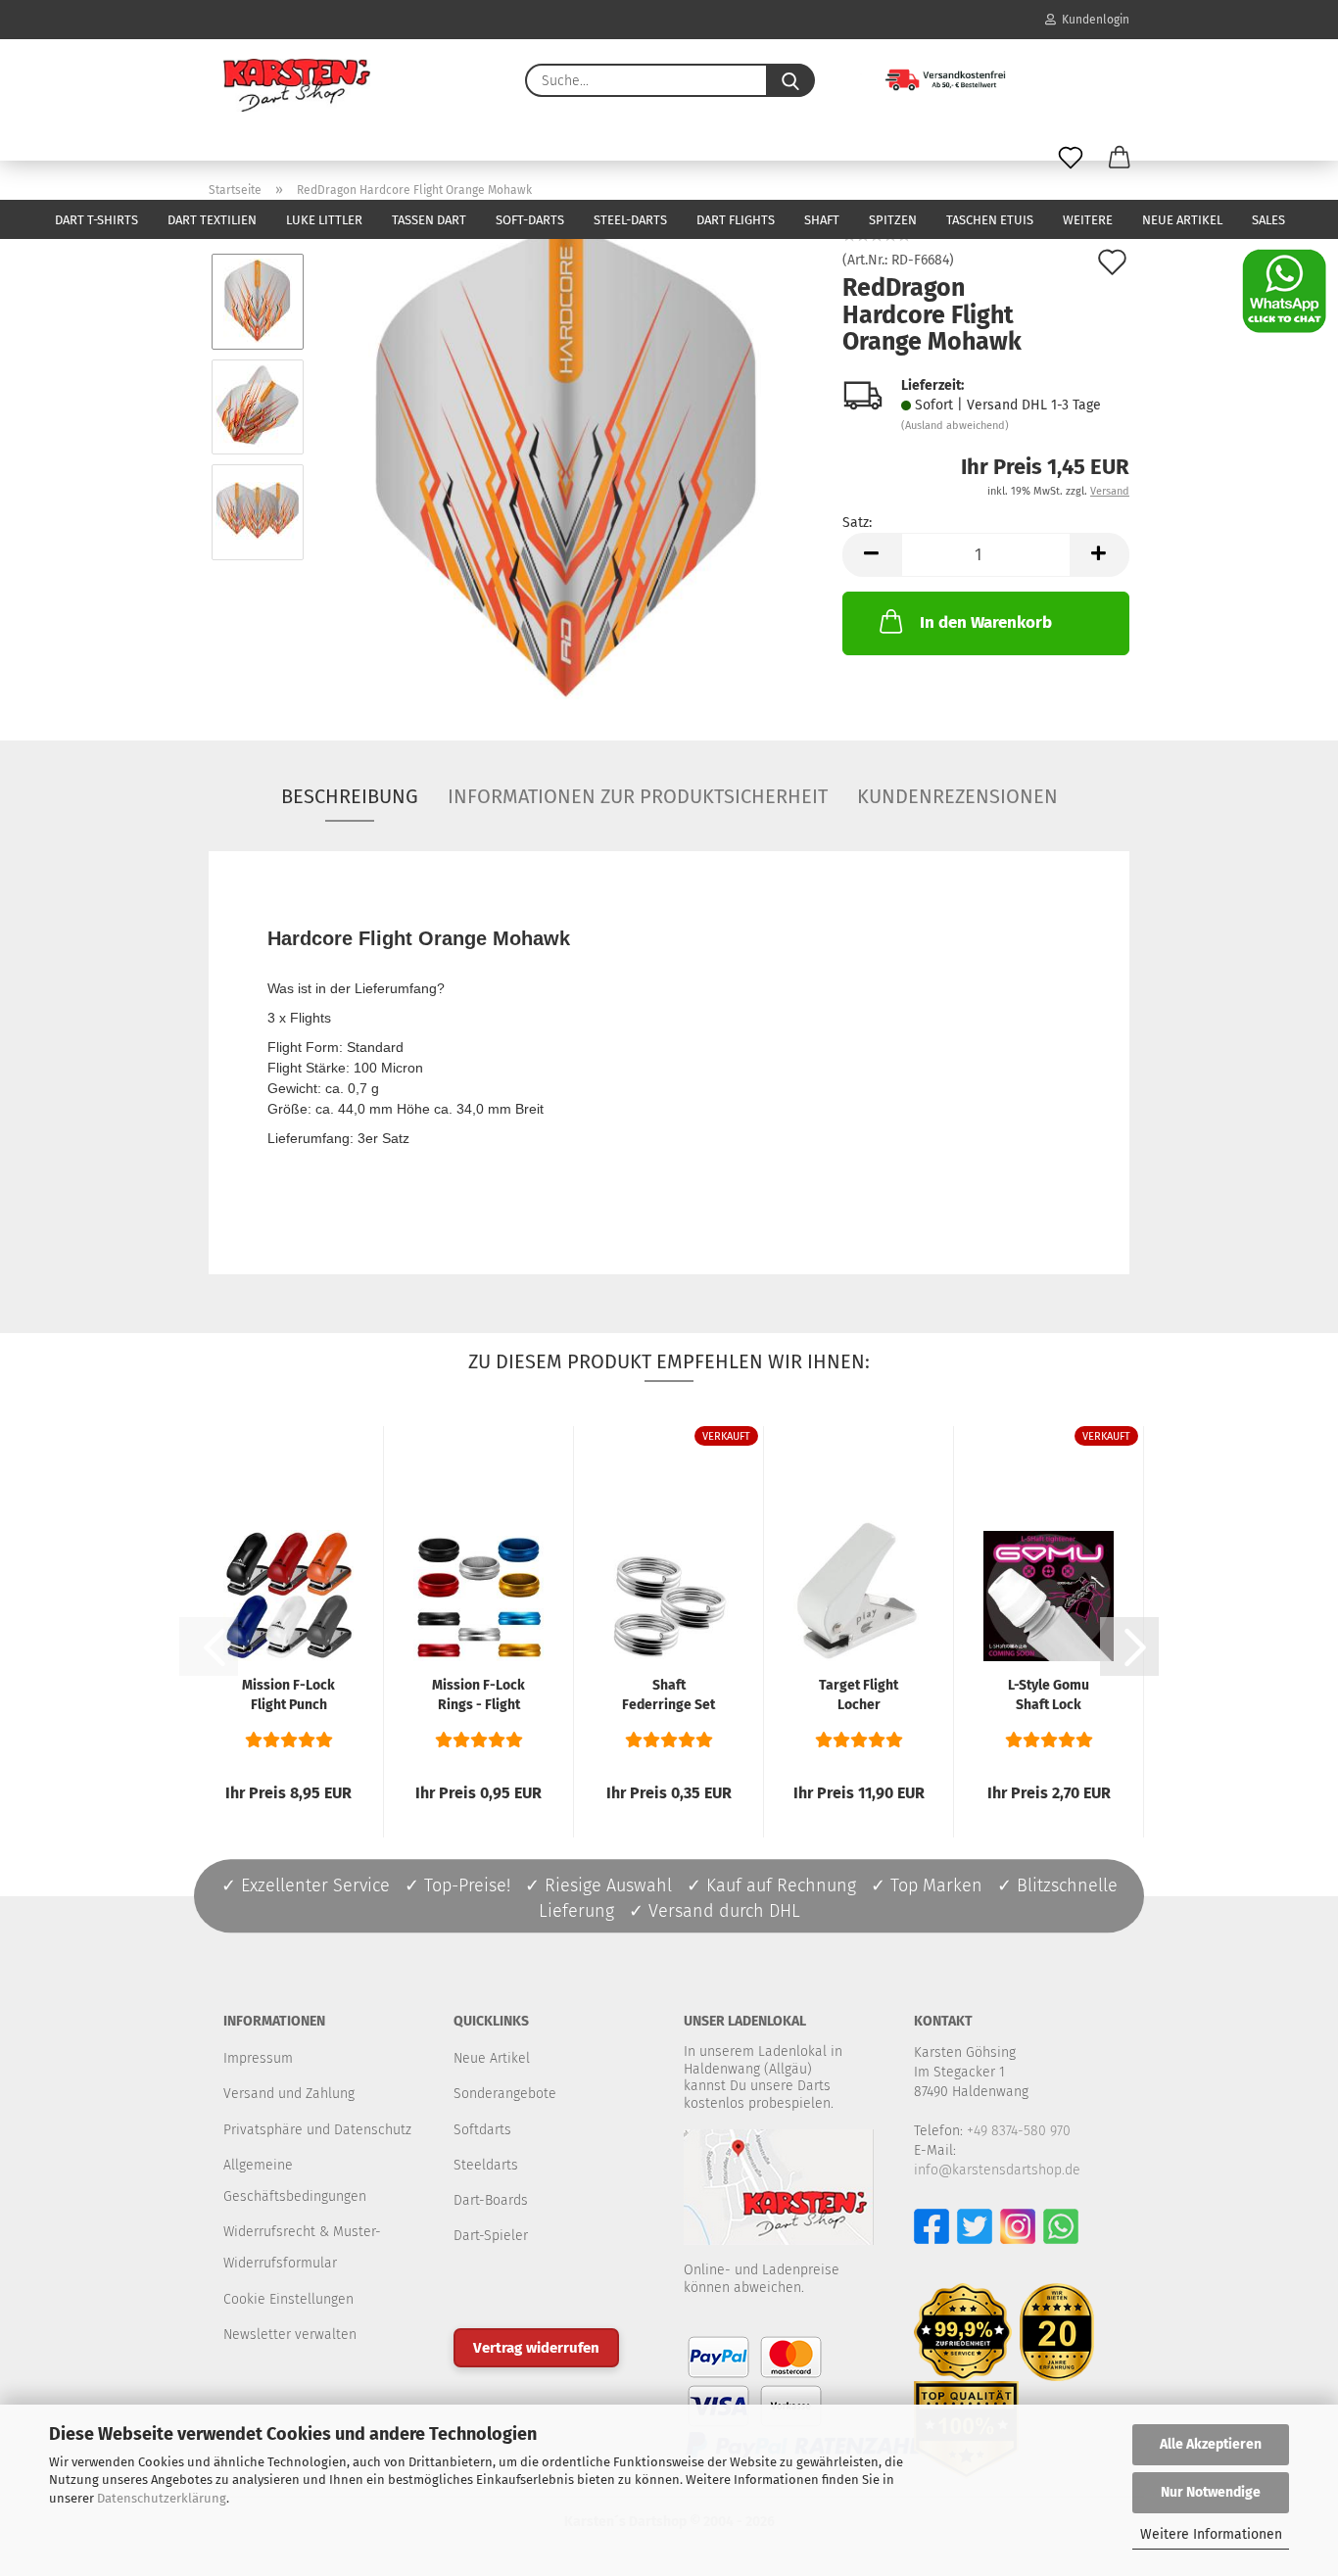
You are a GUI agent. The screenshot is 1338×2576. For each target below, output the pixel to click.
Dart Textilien (212, 220)
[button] (1120, 159)
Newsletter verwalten (290, 2335)
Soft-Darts (530, 220)
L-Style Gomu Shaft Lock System (1049, 1696)
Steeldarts (486, 2165)
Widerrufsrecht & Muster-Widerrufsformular (302, 2247)
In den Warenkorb (986, 622)
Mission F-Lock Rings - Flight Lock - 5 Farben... (478, 1696)
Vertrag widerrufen (536, 2348)
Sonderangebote (505, 2094)
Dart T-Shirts (96, 220)
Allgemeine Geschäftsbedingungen (295, 2181)
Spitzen (893, 220)
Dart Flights (736, 220)
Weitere (1088, 220)
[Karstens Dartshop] (297, 85)
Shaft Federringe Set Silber (669, 1696)
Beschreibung (350, 796)
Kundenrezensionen (957, 796)
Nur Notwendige (1211, 2492)
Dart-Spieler (491, 2236)
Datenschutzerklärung (162, 2498)
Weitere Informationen (1211, 2534)
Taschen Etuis (990, 220)
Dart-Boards (491, 2200)
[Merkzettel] (1071, 159)
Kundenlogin (1093, 20)
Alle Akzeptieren (1211, 2444)
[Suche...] (790, 80)
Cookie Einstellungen (288, 2299)
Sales (1268, 220)
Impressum (258, 2058)
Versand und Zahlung (289, 2094)
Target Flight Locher (859, 1695)
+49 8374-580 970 (1019, 2131)
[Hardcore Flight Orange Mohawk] (567, 459)
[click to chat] (1284, 290)
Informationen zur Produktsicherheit (638, 796)
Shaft (822, 220)
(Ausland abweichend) (955, 426)
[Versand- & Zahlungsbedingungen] (931, 78)
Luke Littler (324, 220)
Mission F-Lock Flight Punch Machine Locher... (288, 1696)
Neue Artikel (1182, 220)
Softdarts (482, 2130)
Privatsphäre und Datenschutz (317, 2130)
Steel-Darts (630, 220)
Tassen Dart (429, 220)
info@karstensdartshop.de (997, 2170)
